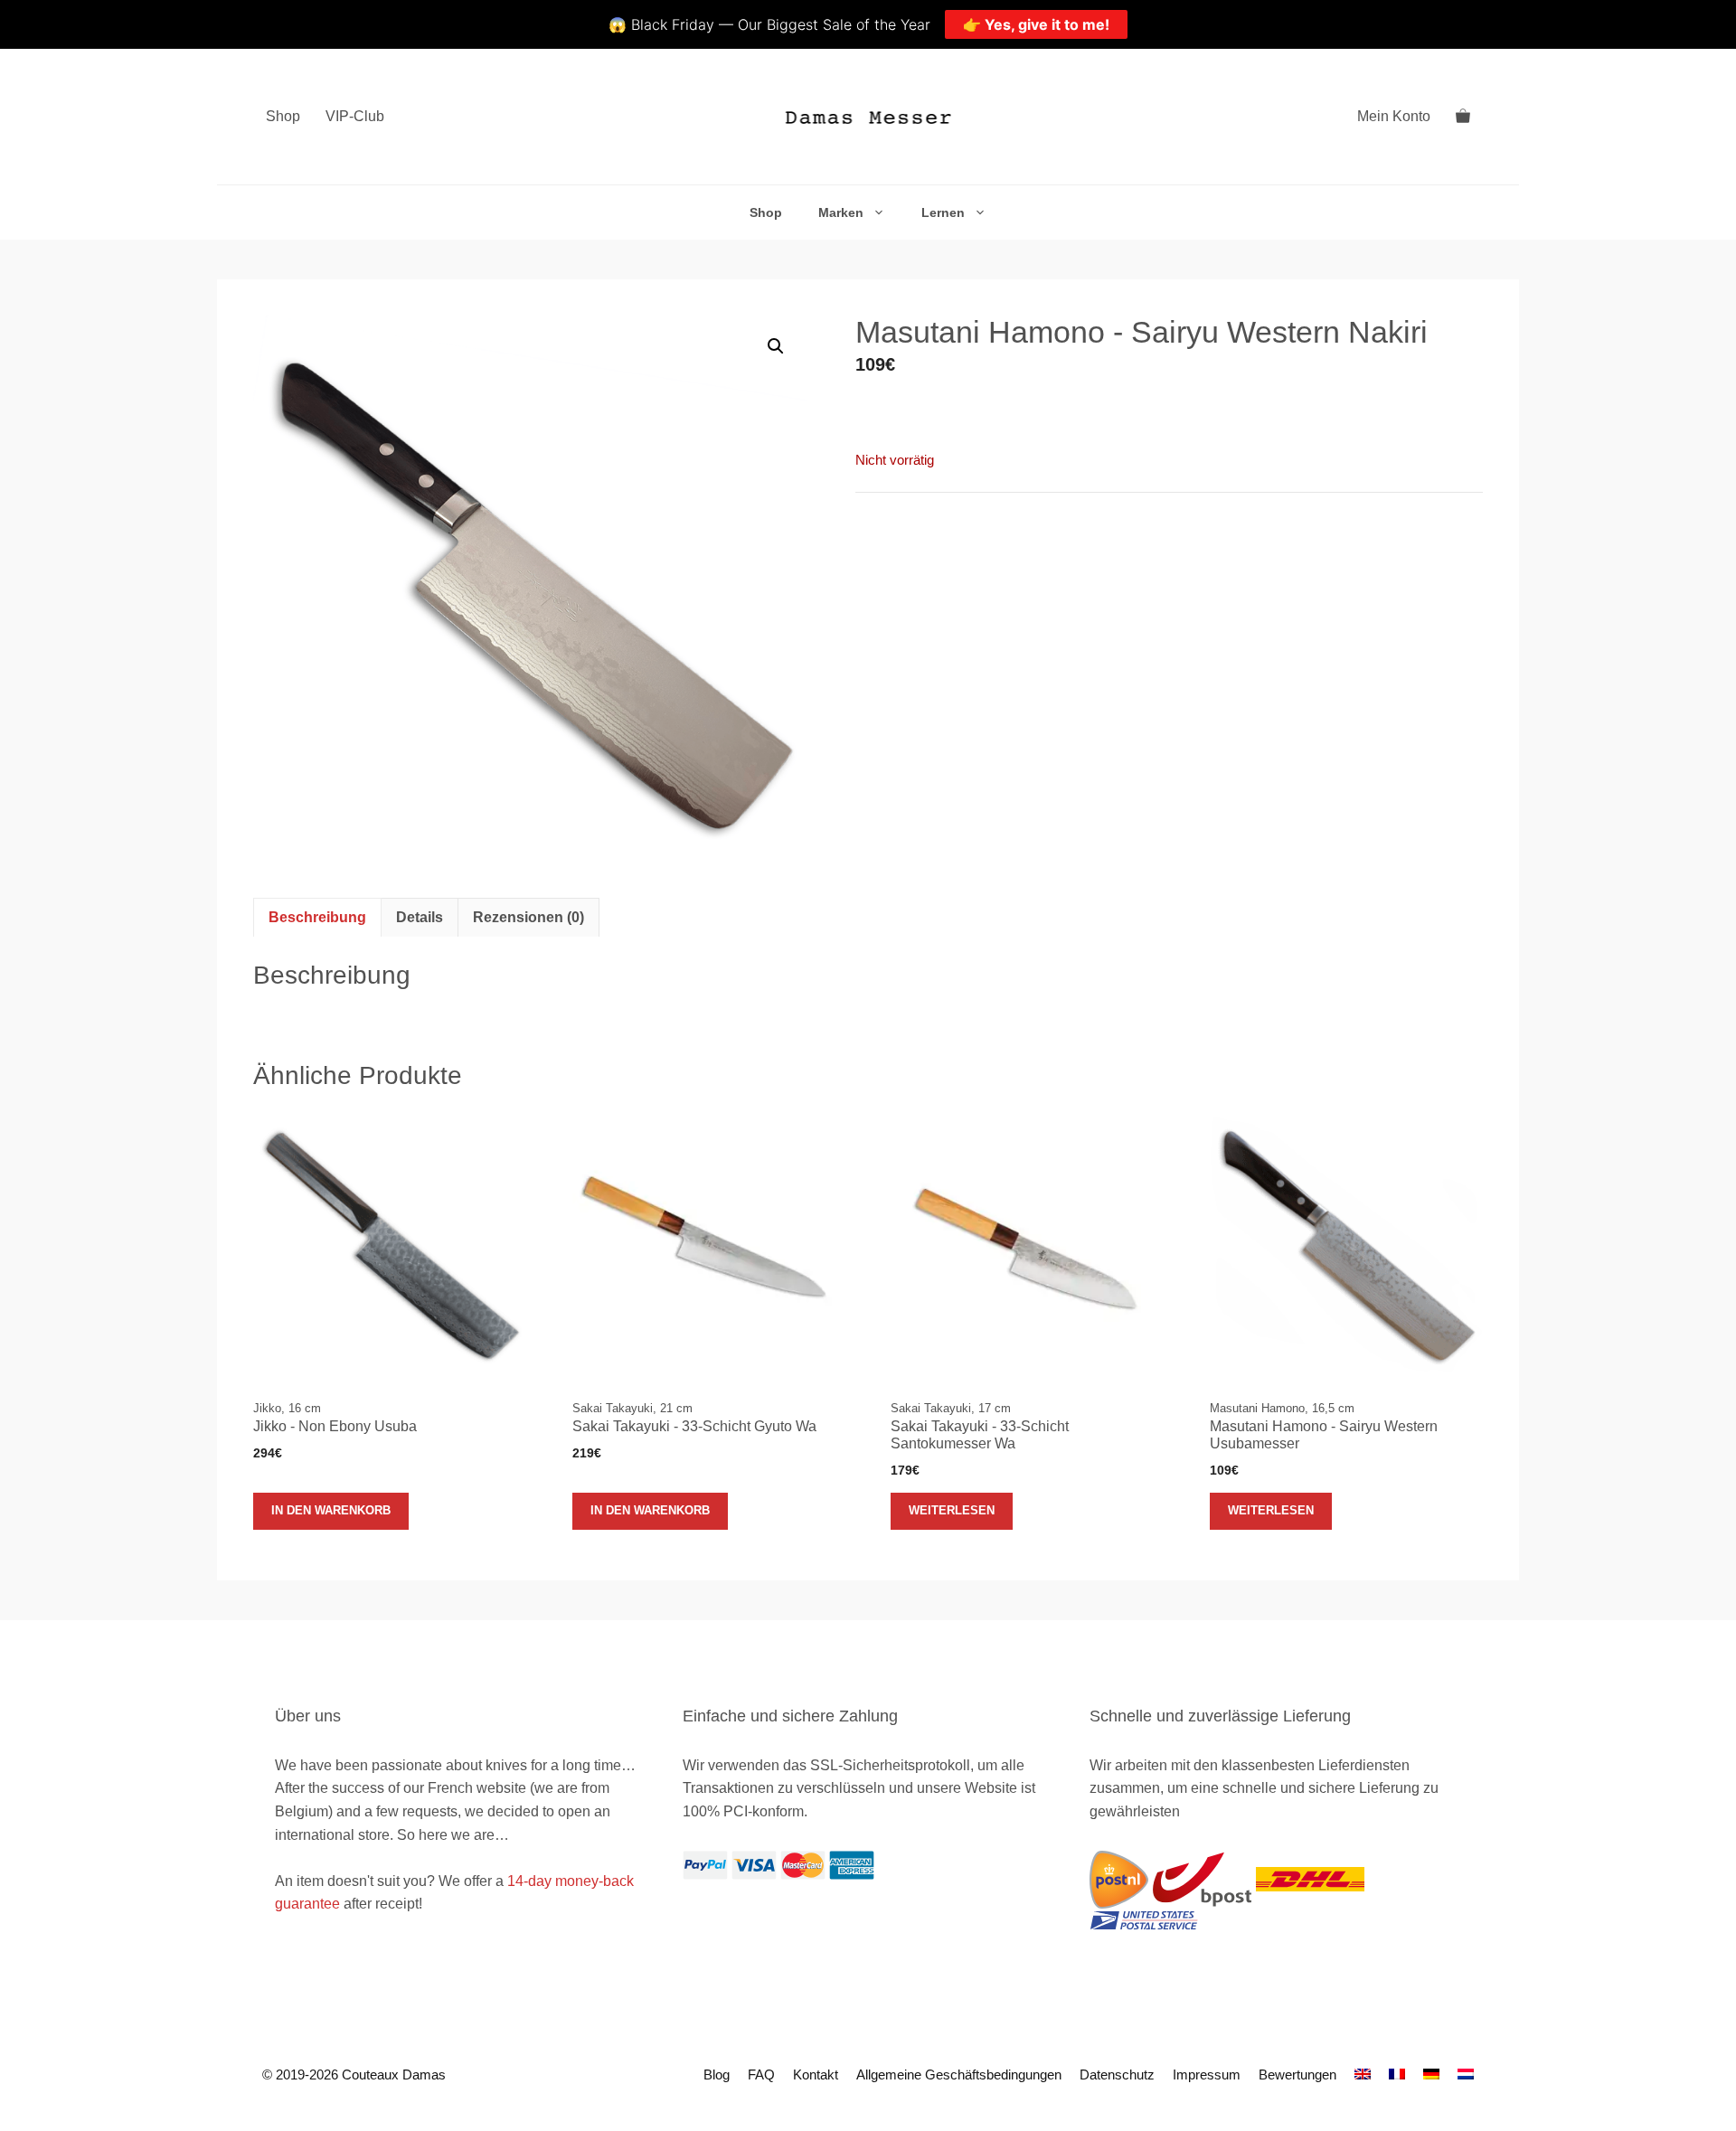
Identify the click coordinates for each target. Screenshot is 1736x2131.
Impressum (1207, 2074)
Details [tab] (420, 917)
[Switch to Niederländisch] (1466, 2074)
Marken (841, 212)
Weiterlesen (952, 1510)
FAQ (761, 2074)
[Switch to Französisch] (1397, 2074)
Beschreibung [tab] (317, 917)
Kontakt (816, 2074)
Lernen (943, 212)
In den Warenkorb (331, 1510)
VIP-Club (355, 116)
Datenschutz (1117, 2074)
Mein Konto (1394, 116)
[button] (776, 346)
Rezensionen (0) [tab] (528, 917)
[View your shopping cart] (1463, 117)
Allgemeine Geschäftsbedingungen (959, 2074)
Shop (283, 116)
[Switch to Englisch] (1363, 2074)
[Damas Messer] (868, 117)
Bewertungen (1297, 2074)
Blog (717, 2074)
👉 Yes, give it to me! (1036, 24)
